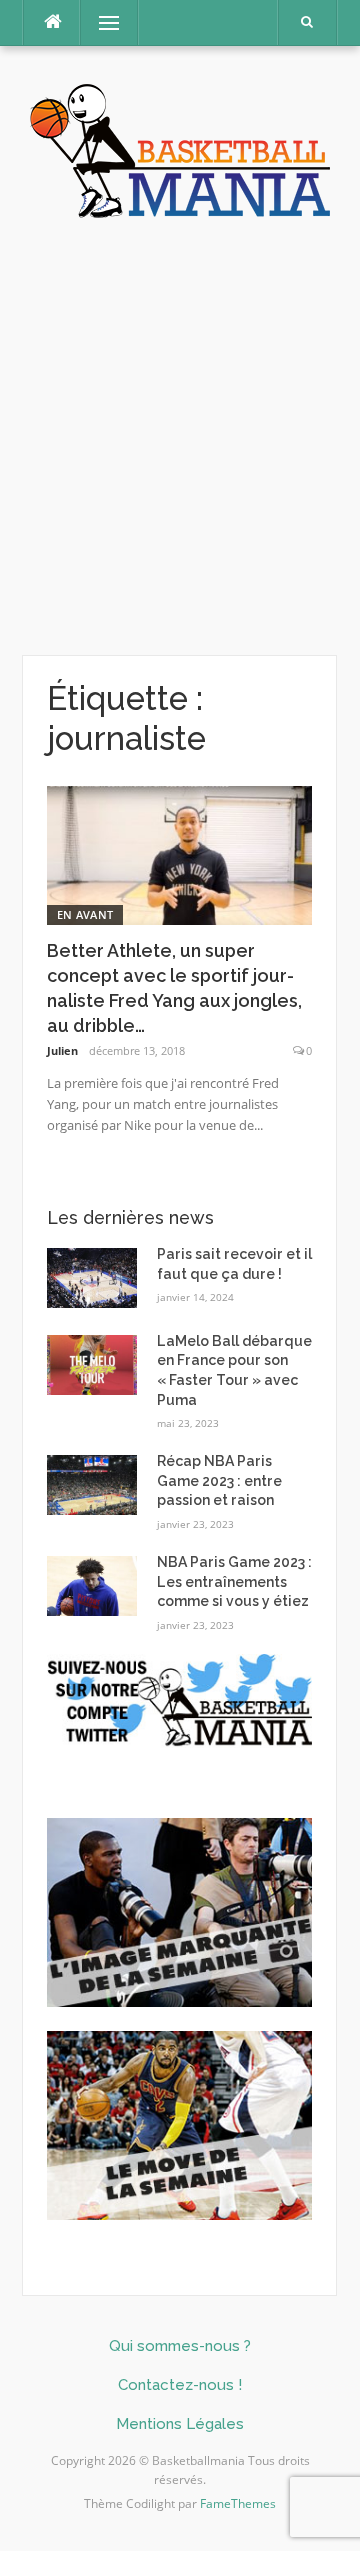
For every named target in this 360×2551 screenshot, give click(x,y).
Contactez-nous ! (180, 2385)
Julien (62, 1050)
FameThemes (238, 2503)
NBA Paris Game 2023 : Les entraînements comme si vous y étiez (234, 1581)
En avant (85, 914)
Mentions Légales (180, 2424)
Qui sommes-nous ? (180, 2346)
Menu (100, 22)
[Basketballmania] (180, 148)
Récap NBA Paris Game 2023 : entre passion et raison (219, 1480)
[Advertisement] (180, 438)
